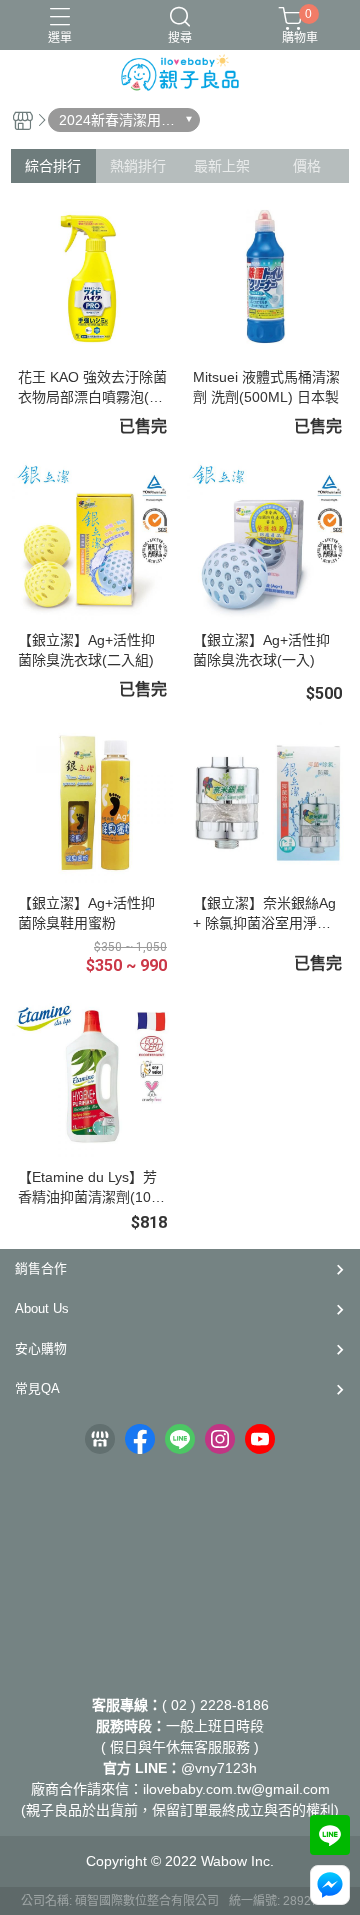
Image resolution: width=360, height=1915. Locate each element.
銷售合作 (41, 1268)
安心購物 (41, 1348)
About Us (42, 1308)
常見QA (37, 1388)
